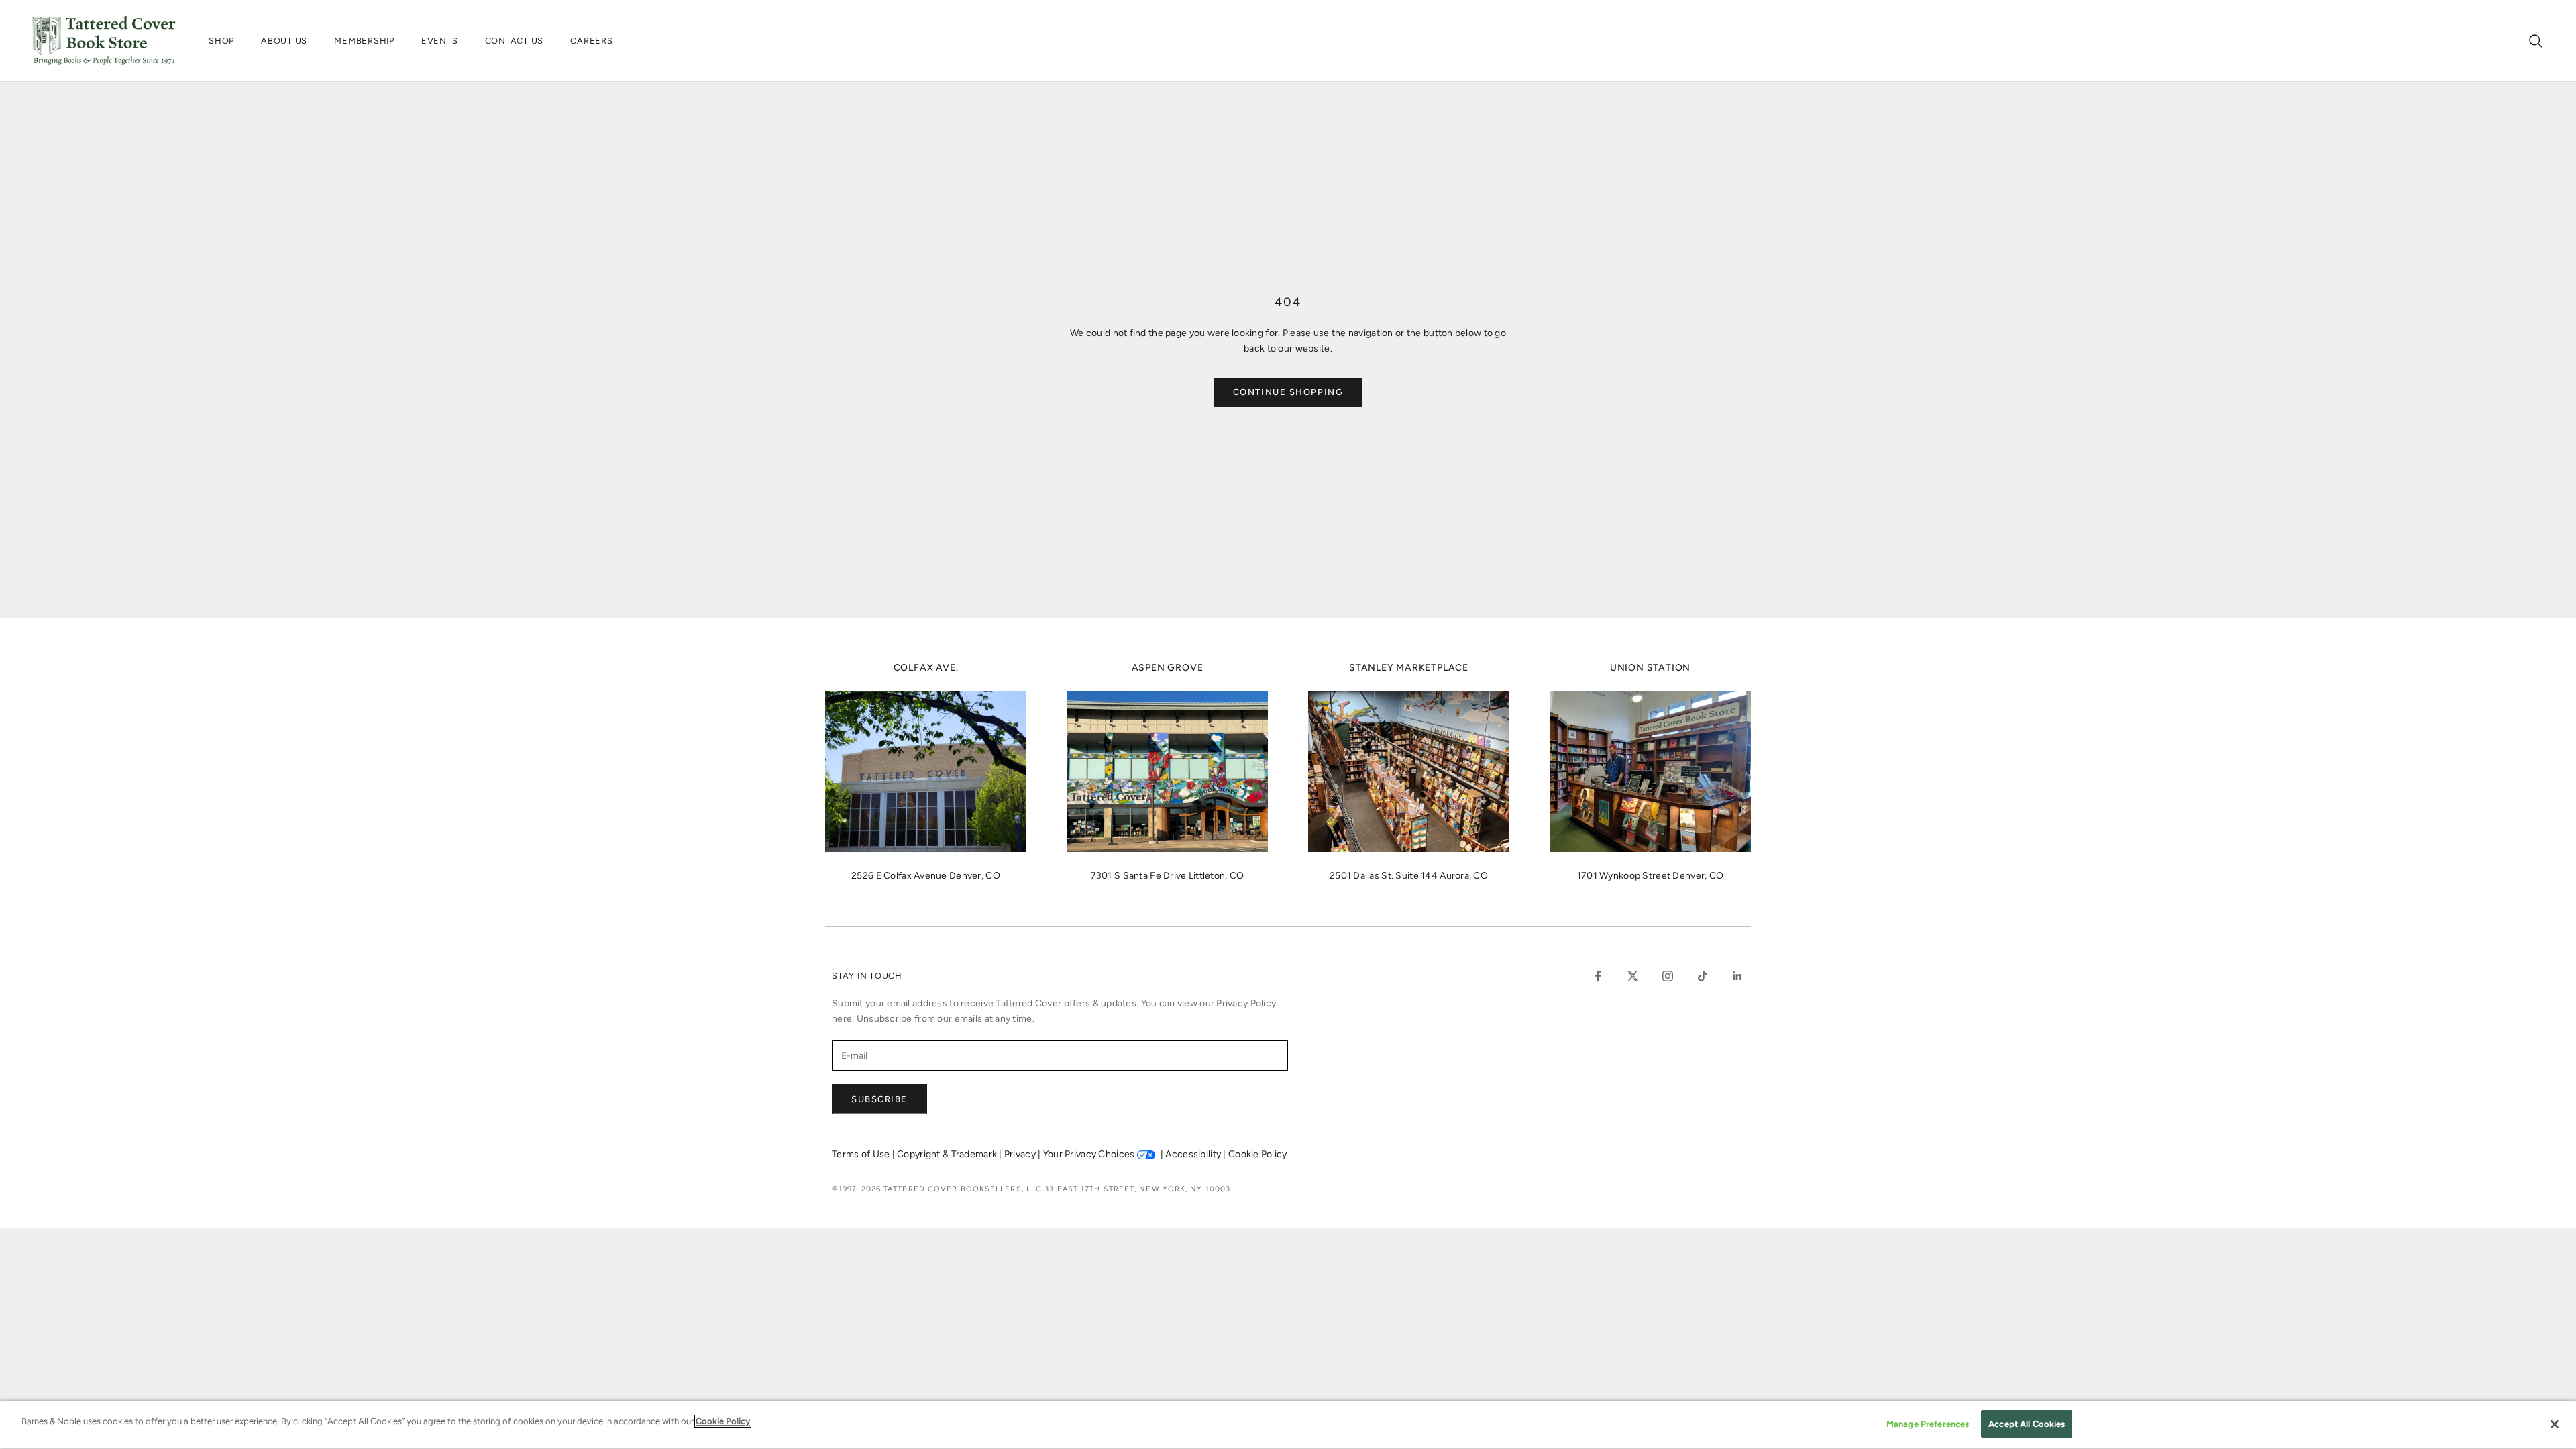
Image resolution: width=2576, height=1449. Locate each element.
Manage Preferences (1928, 1424)
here (842, 1019)
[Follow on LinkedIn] (1737, 976)
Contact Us (515, 41)
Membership (364, 41)
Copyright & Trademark (948, 1154)
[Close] (2555, 1424)
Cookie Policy (1258, 1154)
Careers (591, 41)
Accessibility (1194, 1154)
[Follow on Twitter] (1633, 976)
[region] (1288, 1425)
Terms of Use (862, 1154)
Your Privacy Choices (1089, 1154)
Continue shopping (1288, 392)
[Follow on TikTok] (1703, 976)
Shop (221, 41)
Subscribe (879, 1099)
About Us (284, 41)
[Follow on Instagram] (1668, 976)
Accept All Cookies (2027, 1424)
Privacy (1021, 1154)
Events (440, 41)
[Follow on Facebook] (1598, 976)
